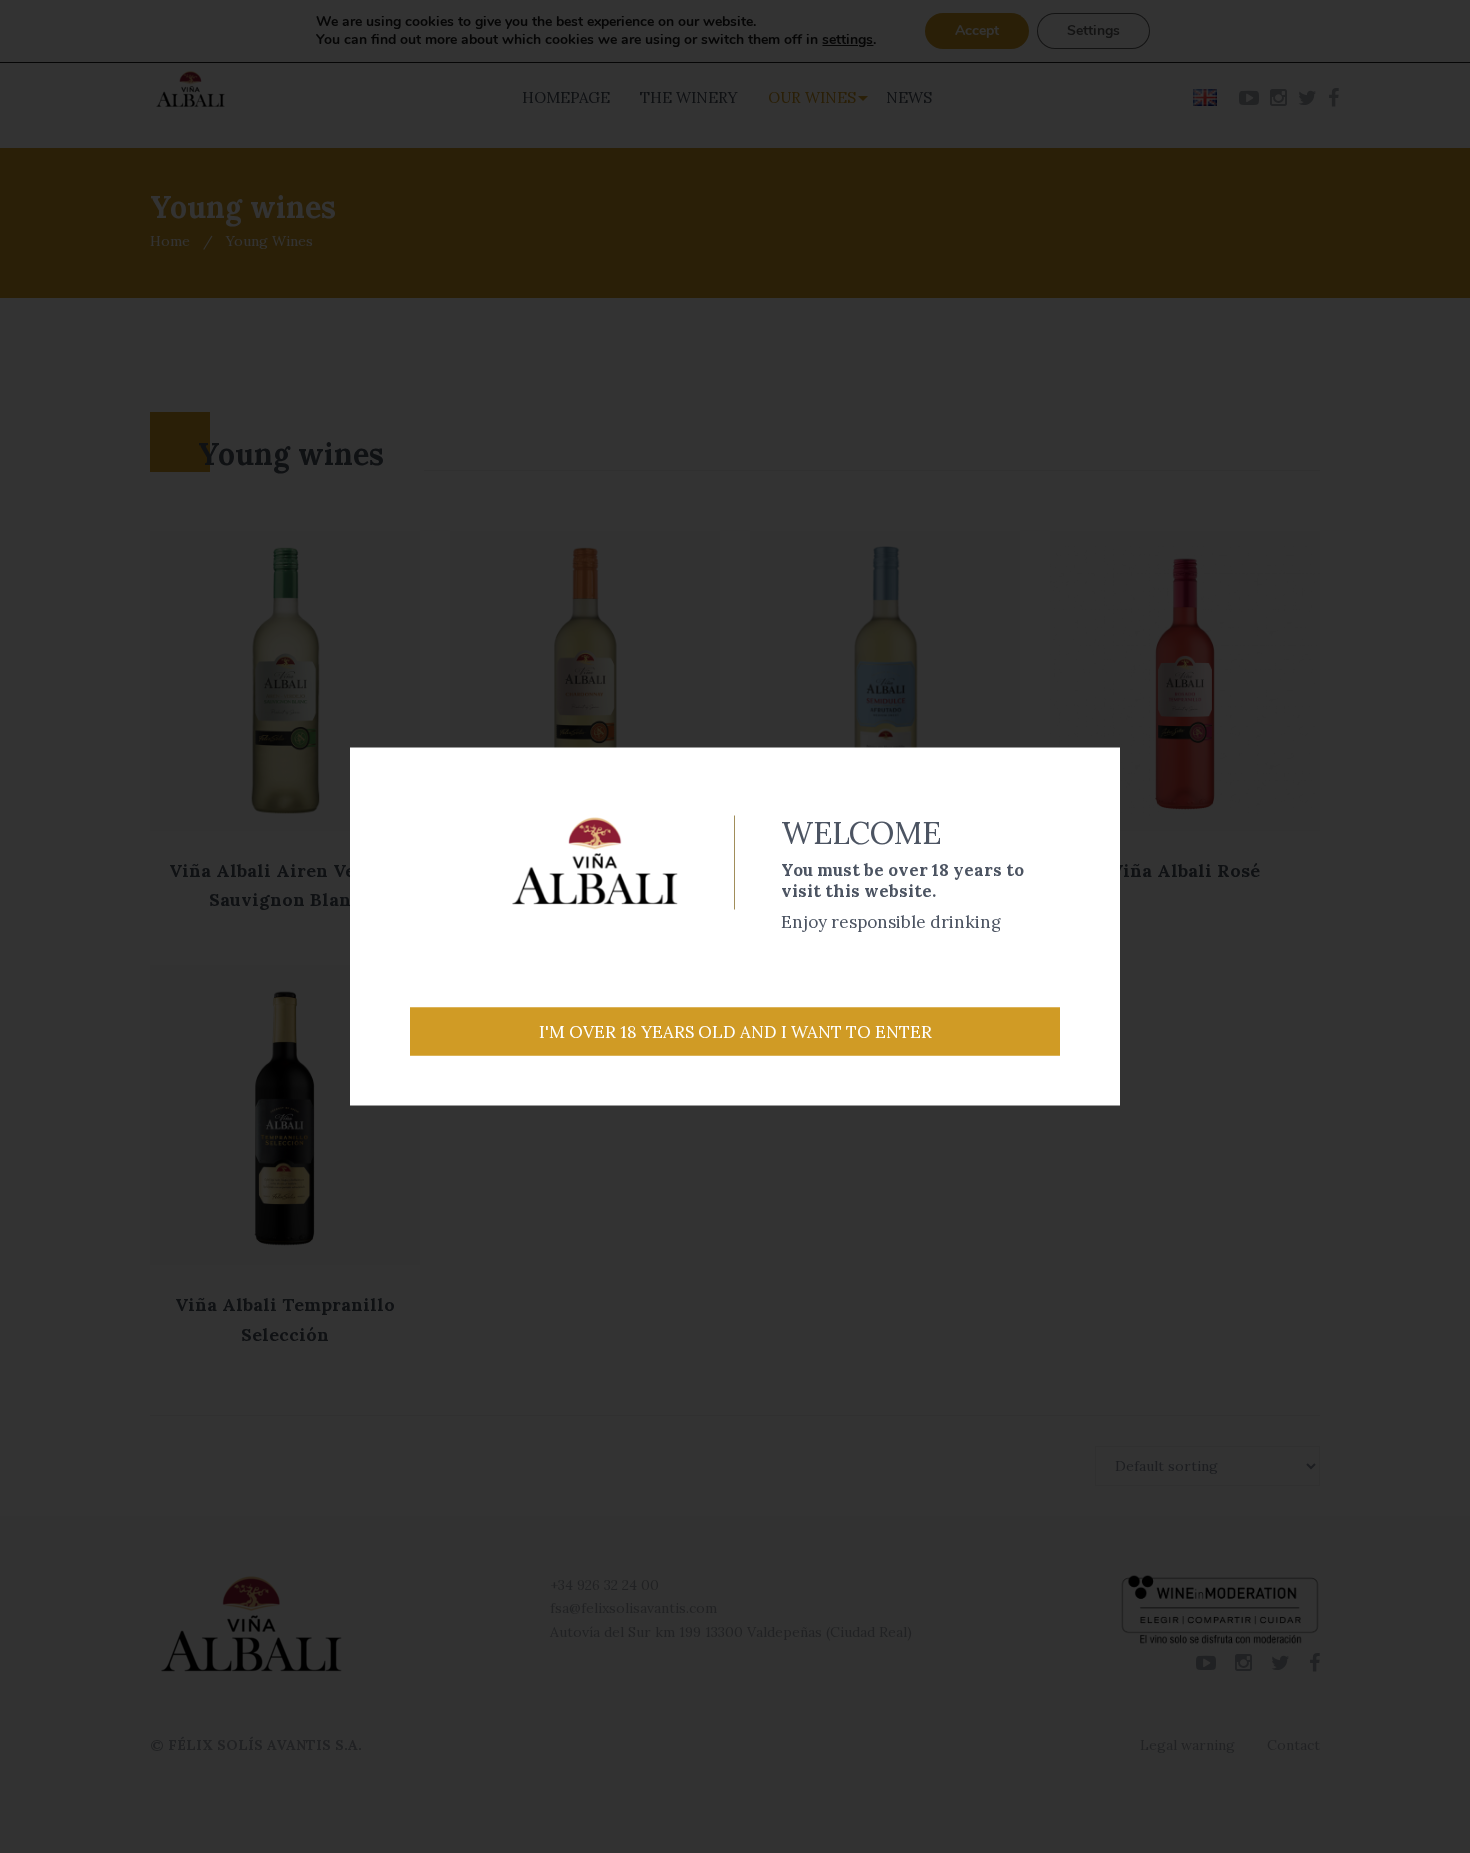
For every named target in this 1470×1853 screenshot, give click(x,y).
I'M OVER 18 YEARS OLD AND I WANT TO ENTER (735, 1031)
